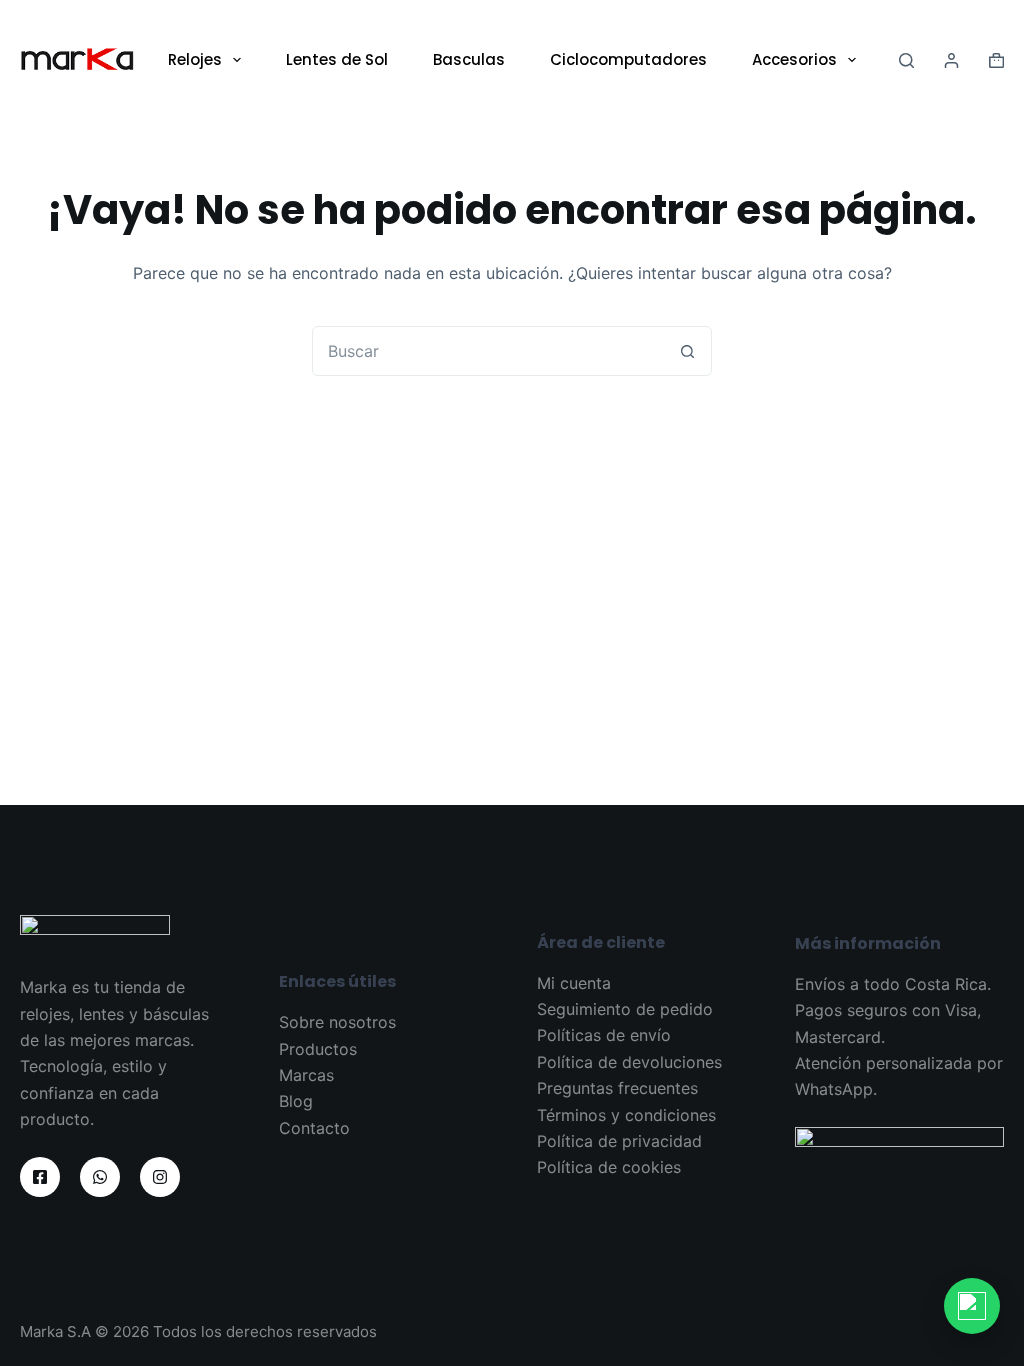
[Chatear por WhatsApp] (972, 1306)
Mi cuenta (574, 983)
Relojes (195, 59)
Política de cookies (609, 1167)
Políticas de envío (604, 1035)
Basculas (469, 59)
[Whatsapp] (100, 1177)
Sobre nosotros (337, 1022)
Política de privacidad (619, 1141)
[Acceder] (951, 60)
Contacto (314, 1128)
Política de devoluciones (629, 1062)
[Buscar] (906, 60)
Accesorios (794, 59)
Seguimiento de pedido (625, 1009)
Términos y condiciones (626, 1115)
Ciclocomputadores (628, 59)
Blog (296, 1101)
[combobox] (488, 351)
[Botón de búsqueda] (687, 351)
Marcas (306, 1075)
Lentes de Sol (337, 59)
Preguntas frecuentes (617, 1088)
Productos (318, 1049)
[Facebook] (40, 1177)
